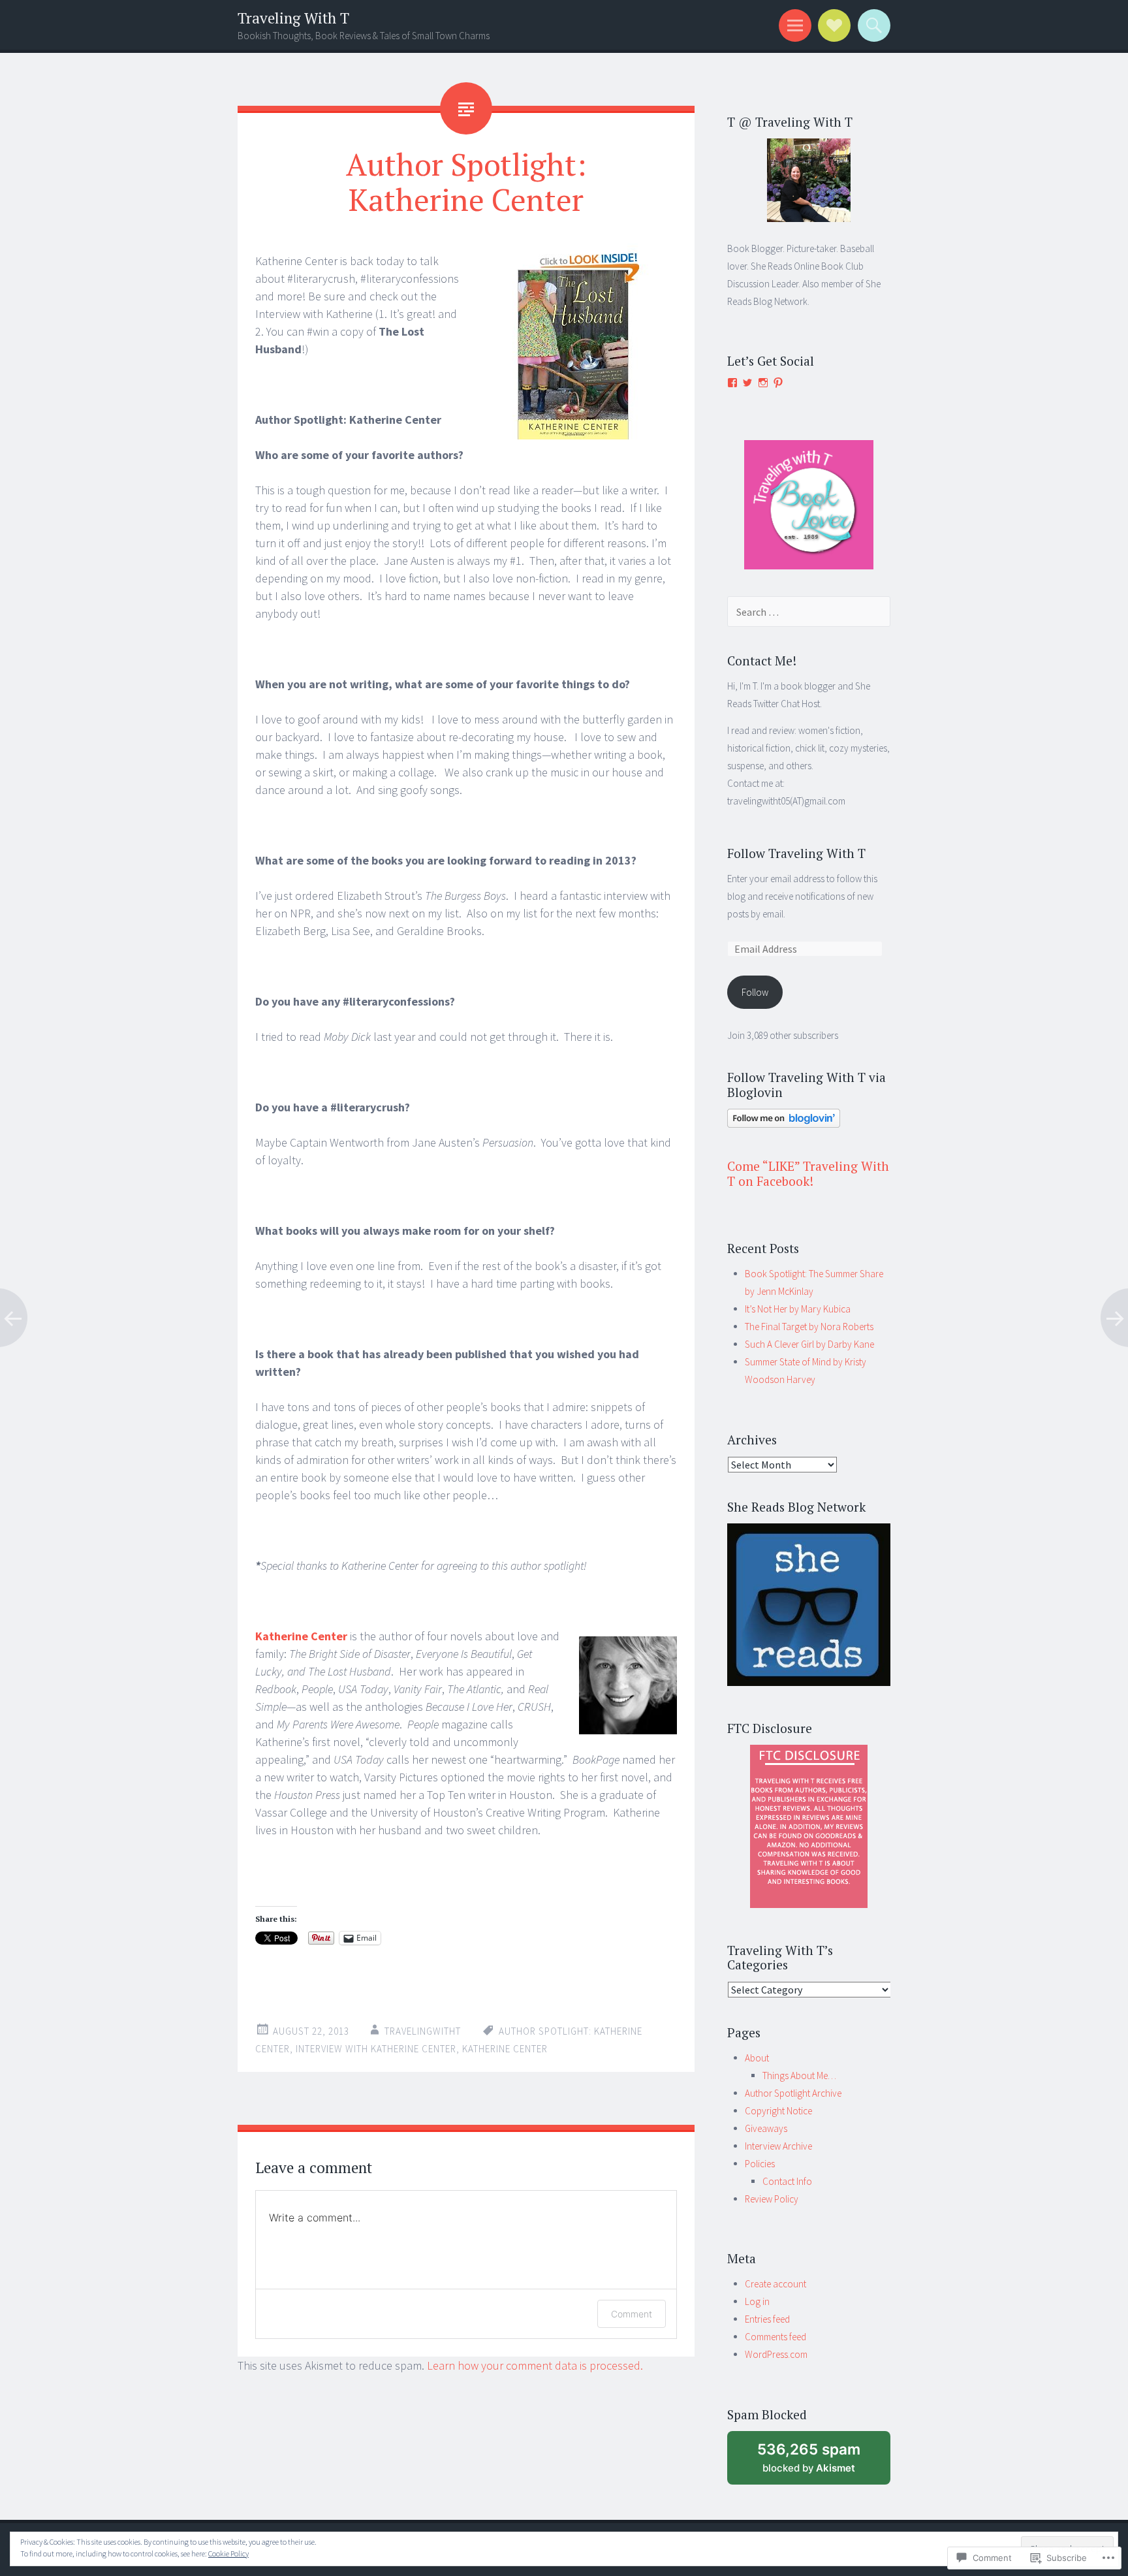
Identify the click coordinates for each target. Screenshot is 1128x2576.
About (757, 2058)
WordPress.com (776, 2354)
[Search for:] (809, 612)
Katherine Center (301, 1636)
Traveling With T (293, 18)
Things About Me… (799, 2075)
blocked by (809, 2457)
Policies (760, 2164)
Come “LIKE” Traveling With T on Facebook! (808, 1173)
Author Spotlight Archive (793, 2093)
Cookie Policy (228, 2553)
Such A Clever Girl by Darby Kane (809, 1344)
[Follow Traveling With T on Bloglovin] (784, 1124)
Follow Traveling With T (796, 853)
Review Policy (772, 2199)
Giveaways (766, 2128)
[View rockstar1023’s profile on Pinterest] (778, 383)
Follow (755, 992)
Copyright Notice (778, 2111)
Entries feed (767, 2319)
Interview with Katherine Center (376, 2049)
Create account (775, 2284)
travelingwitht (423, 2031)
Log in (757, 2301)
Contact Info (787, 2181)
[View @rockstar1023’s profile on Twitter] (747, 383)
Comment (632, 2314)
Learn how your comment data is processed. (535, 2365)
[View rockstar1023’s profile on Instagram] (763, 383)
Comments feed (775, 2337)
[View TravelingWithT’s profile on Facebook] (732, 383)
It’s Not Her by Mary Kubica (798, 1309)
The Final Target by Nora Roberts (809, 1327)
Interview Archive (778, 2146)
